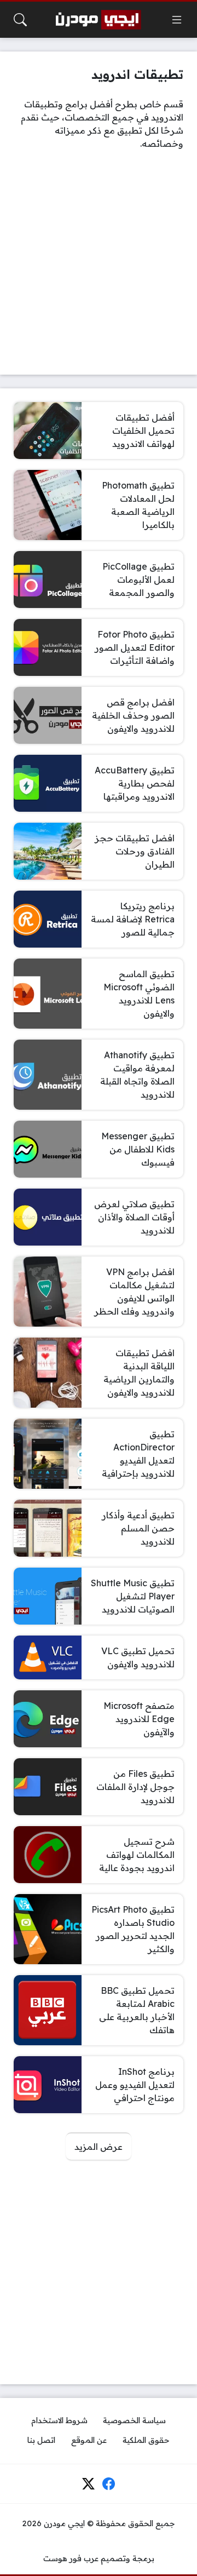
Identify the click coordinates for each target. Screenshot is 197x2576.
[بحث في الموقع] (20, 20)
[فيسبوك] (109, 2484)
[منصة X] (88, 2484)
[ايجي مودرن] (99, 20)
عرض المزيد (99, 2147)
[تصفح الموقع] (177, 20)
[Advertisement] (99, 262)
